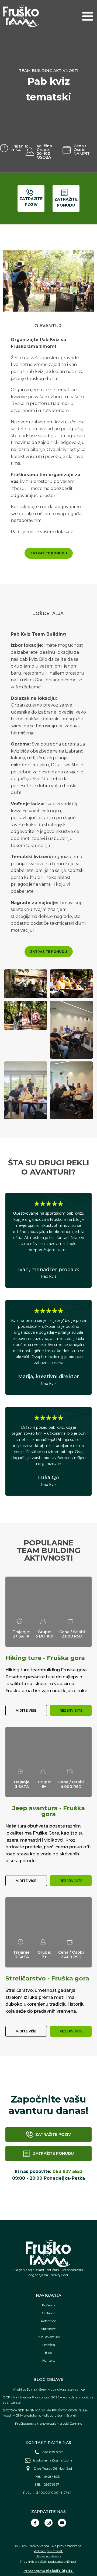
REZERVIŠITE (71, 1710)
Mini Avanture (49, 2337)
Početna (49, 2305)
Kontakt (49, 2360)
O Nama (48, 2313)
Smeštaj (49, 2345)
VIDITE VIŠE (26, 1710)
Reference (48, 2321)
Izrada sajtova (48, 2571)
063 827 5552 (67, 2171)
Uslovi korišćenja (48, 2556)
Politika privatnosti (48, 2551)
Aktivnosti (49, 2329)
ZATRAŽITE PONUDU (49, 553)
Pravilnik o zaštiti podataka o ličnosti (49, 2562)
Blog (49, 2353)
